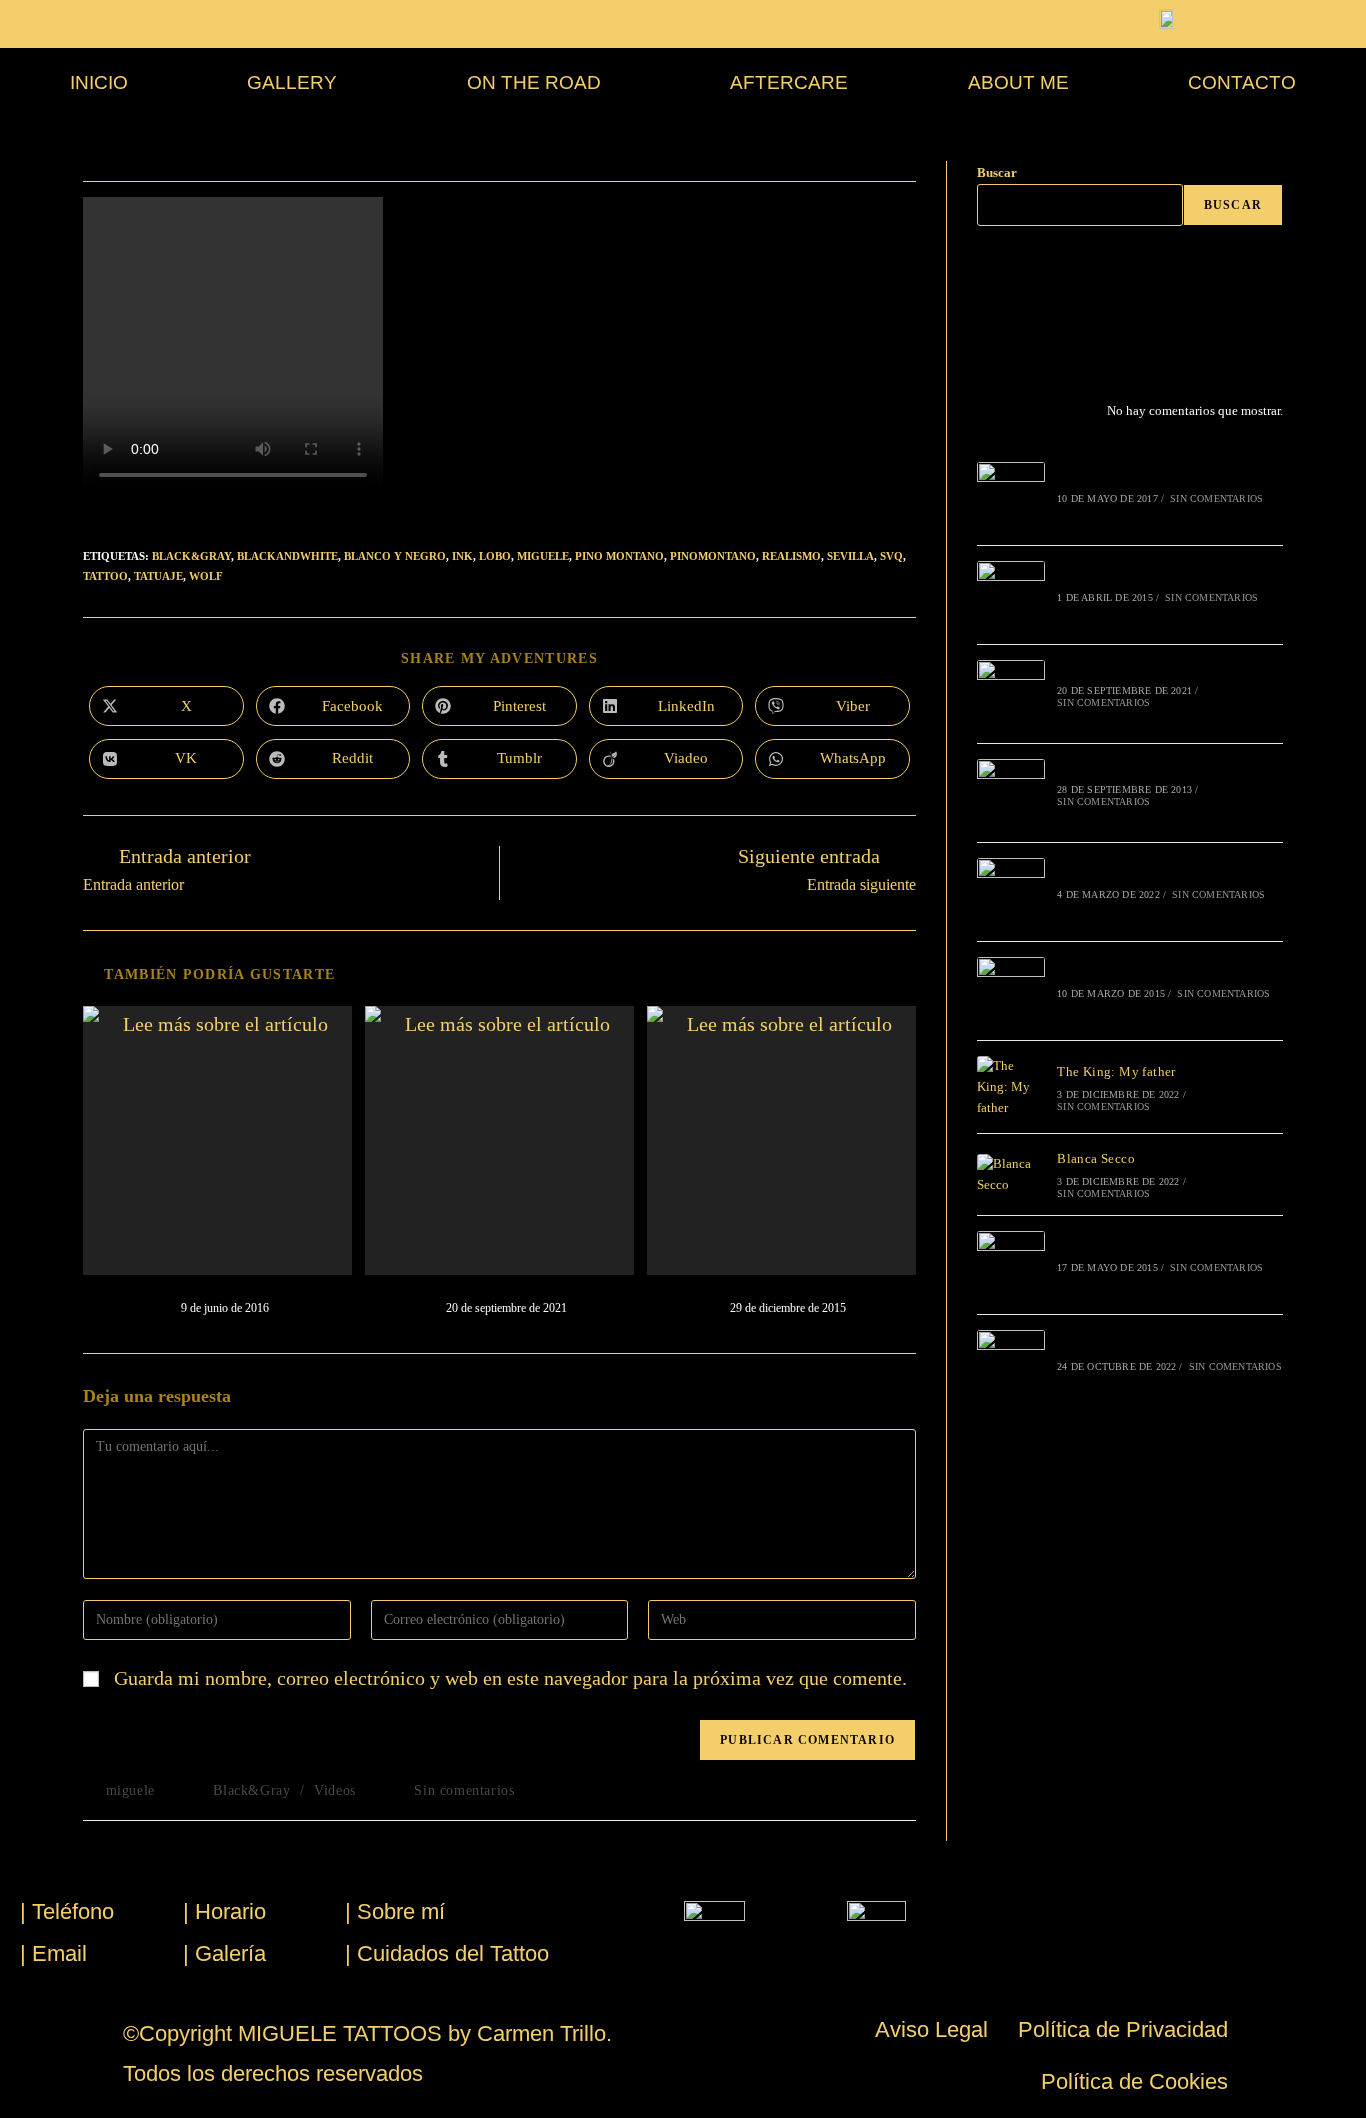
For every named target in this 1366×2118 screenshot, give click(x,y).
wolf (206, 576)
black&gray (191, 556)
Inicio (99, 82)
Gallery (292, 82)
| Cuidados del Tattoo (447, 1953)
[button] (298, 82)
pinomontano (713, 556)
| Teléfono (67, 1911)
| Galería (224, 1953)
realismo (791, 556)
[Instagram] (1013, 280)
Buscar (997, 172)
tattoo (105, 576)
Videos (335, 1790)
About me (1018, 82)
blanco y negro (395, 556)
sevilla (850, 556)
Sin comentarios (464, 1790)
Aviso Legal (931, 2029)
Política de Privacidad (1123, 2029)
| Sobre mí (395, 1911)
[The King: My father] (1011, 1087)
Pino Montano (619, 556)
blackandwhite (287, 556)
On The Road (534, 82)
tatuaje (158, 576)
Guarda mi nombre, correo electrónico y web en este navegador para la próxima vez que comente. (510, 1678)
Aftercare (789, 82)
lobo (495, 556)
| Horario (224, 1911)
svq (891, 556)
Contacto (1242, 82)
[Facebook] (989, 280)
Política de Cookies (1134, 2081)
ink (462, 556)
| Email (53, 1953)
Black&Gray (251, 1790)
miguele (543, 556)
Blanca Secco (1096, 1158)
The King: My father (1116, 1071)
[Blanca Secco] (1011, 1175)
